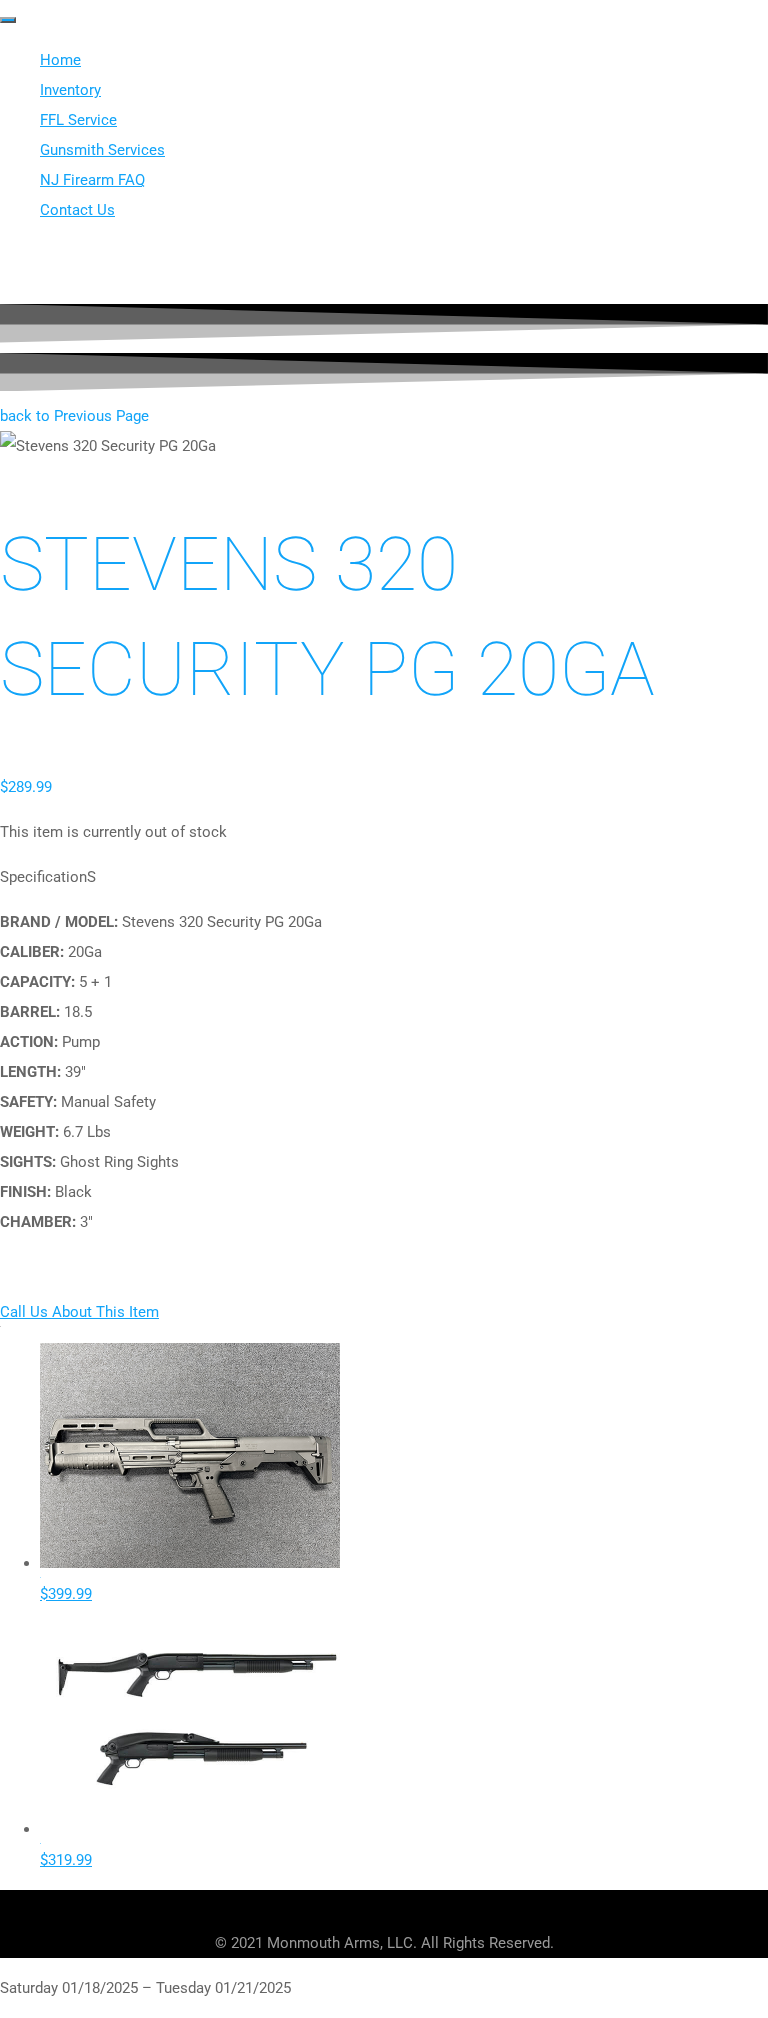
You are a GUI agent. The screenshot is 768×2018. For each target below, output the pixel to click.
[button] (74, 416)
